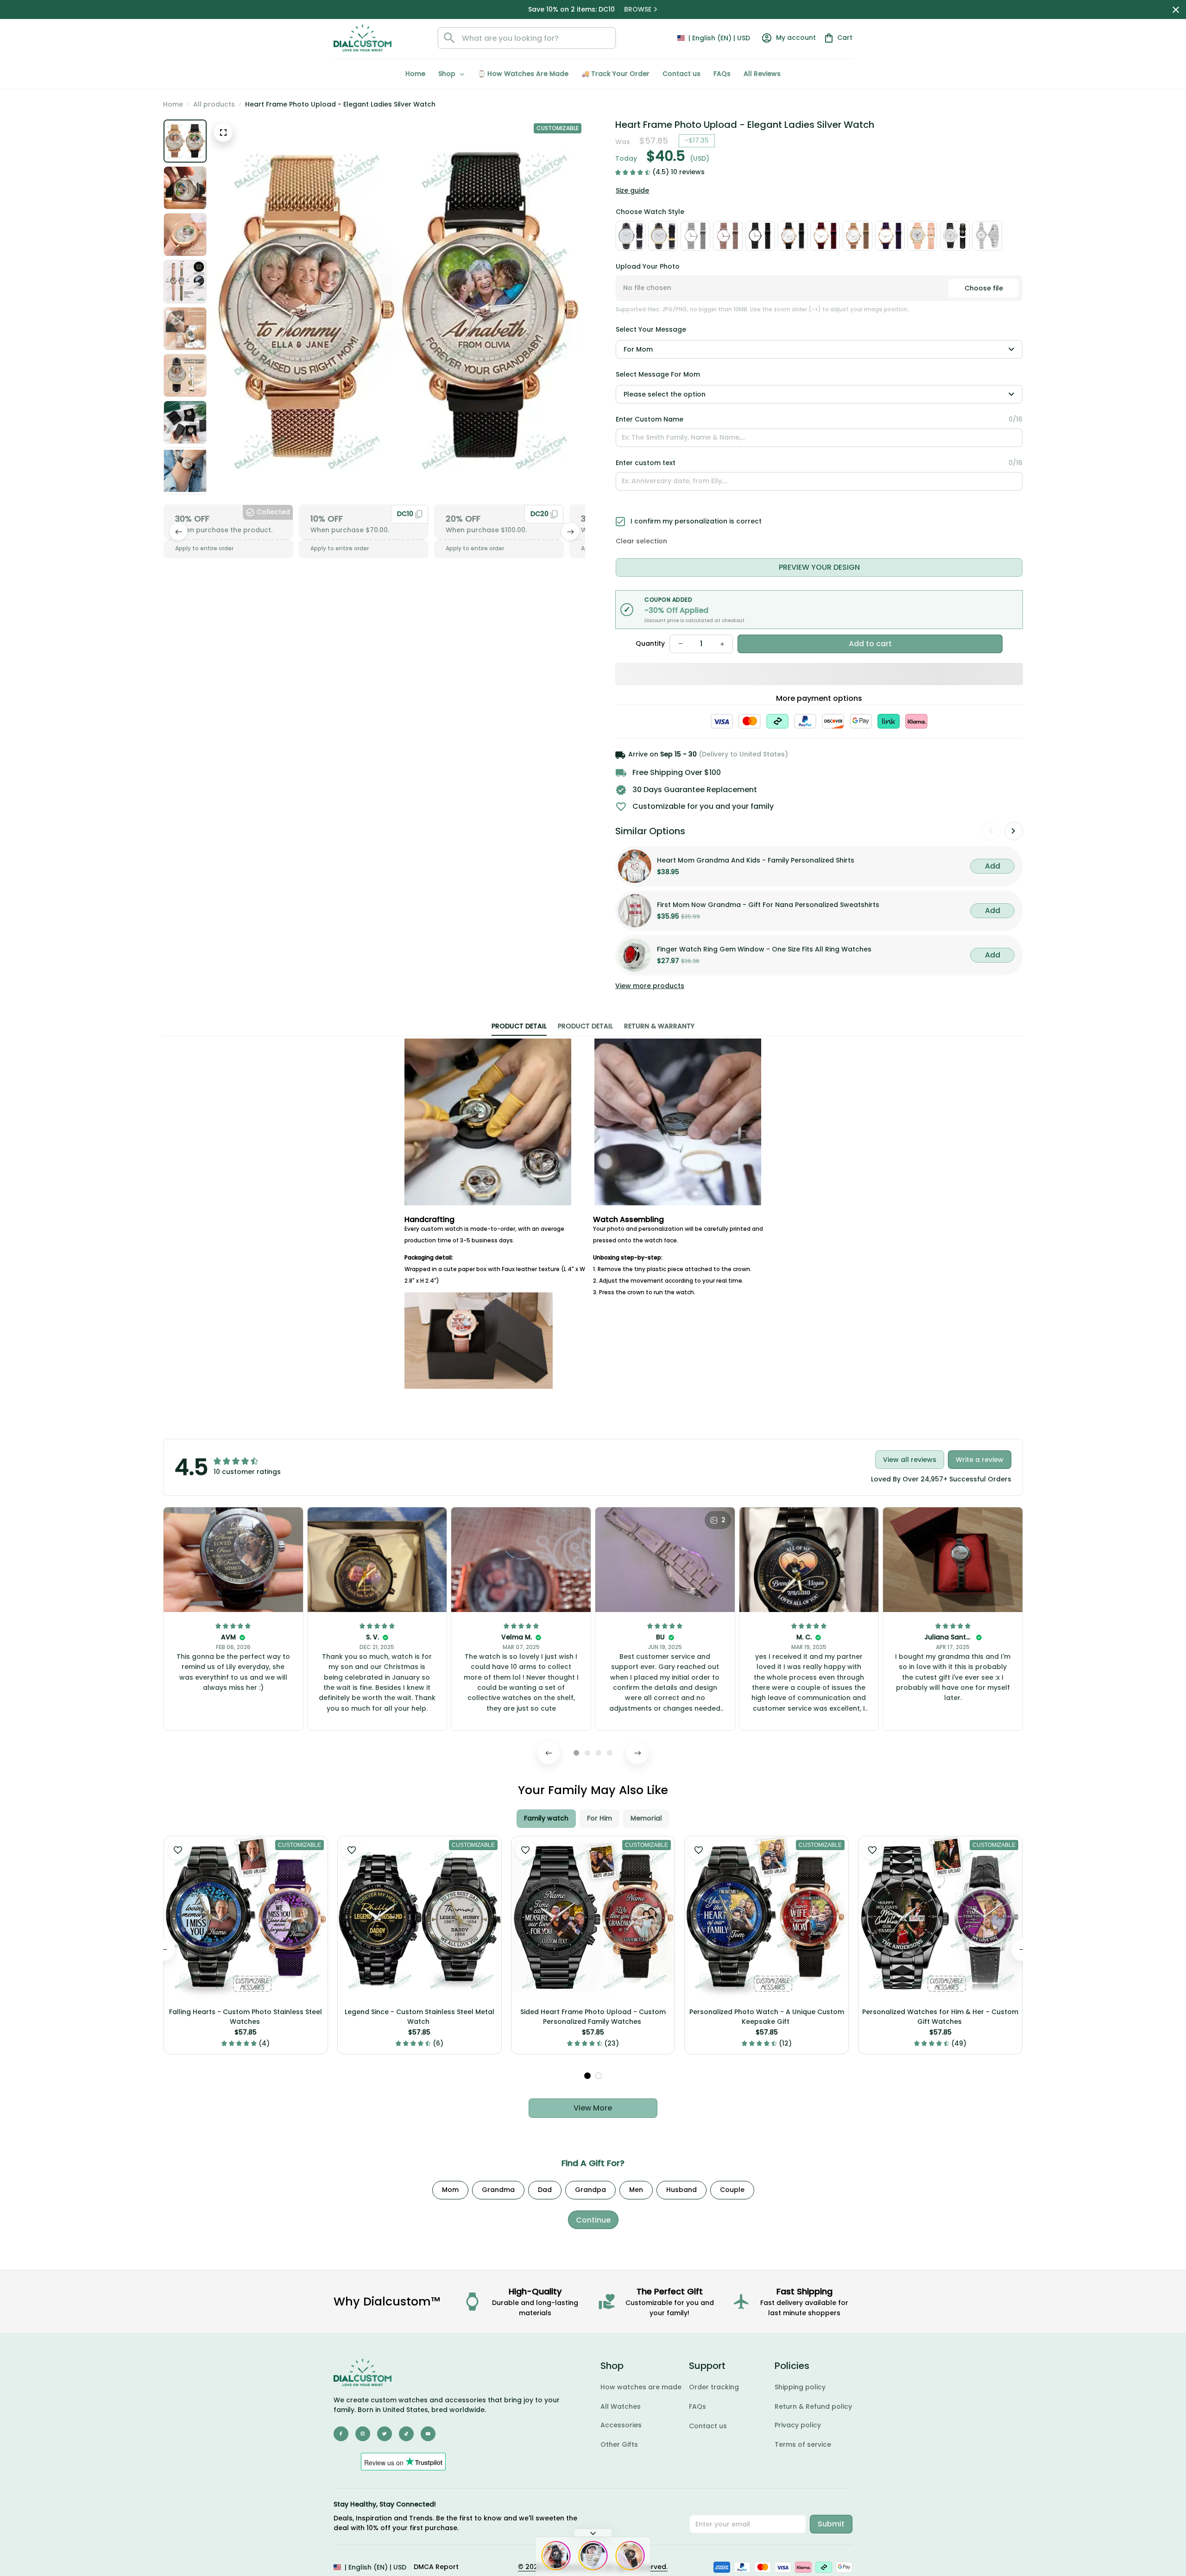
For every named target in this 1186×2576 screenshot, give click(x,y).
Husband (681, 2190)
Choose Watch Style (650, 212)
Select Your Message (651, 329)
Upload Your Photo (648, 266)
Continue (593, 2220)
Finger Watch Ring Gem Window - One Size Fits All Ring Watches (764, 949)
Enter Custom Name (650, 419)
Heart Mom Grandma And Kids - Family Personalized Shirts (756, 860)
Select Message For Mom (658, 374)
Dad (545, 2190)
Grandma (498, 2190)
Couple (732, 2190)
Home (173, 104)
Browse (639, 9)
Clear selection (641, 541)
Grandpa (590, 2190)
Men (636, 2190)
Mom (450, 2190)
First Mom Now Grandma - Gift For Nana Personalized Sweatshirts (768, 905)
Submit (831, 2524)
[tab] (576, 1753)
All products (214, 104)
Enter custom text (646, 463)
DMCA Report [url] (436, 2567)
